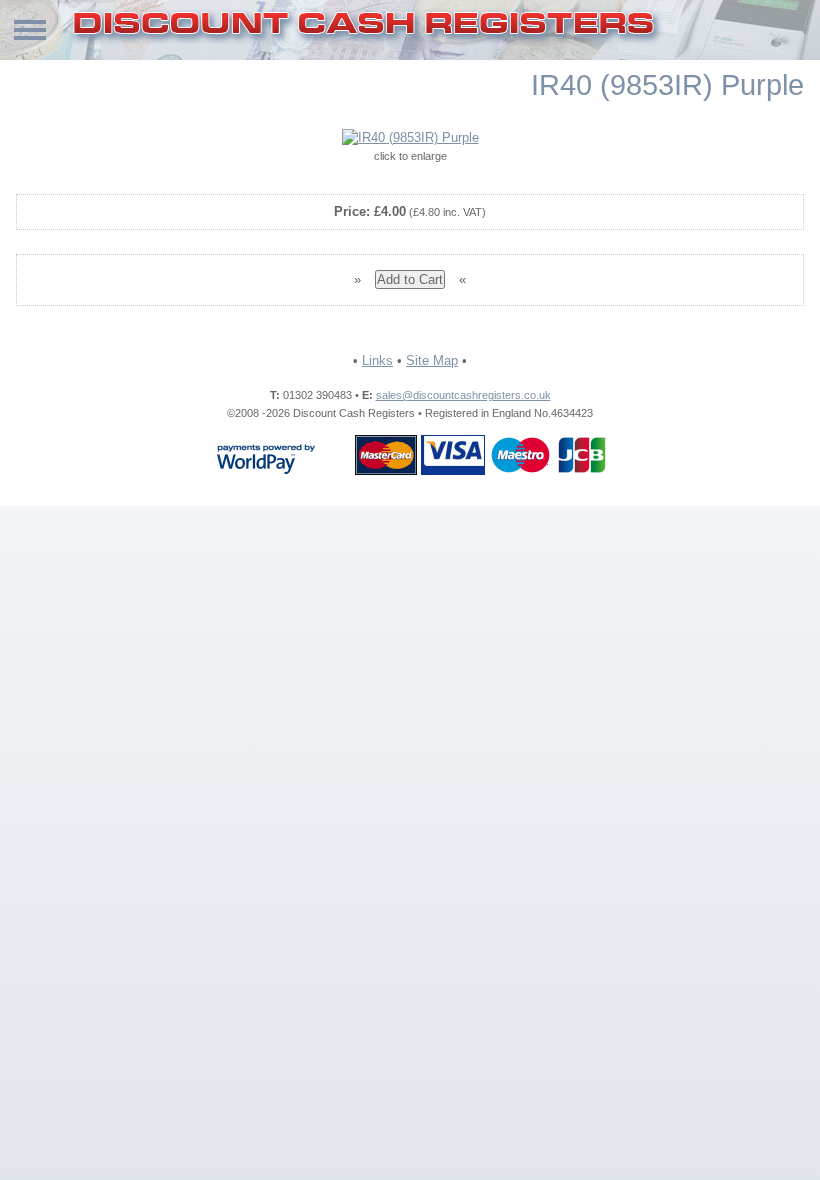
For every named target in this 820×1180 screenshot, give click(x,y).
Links (377, 360)
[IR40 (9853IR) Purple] (410, 138)
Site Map (432, 360)
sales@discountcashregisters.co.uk (463, 395)
